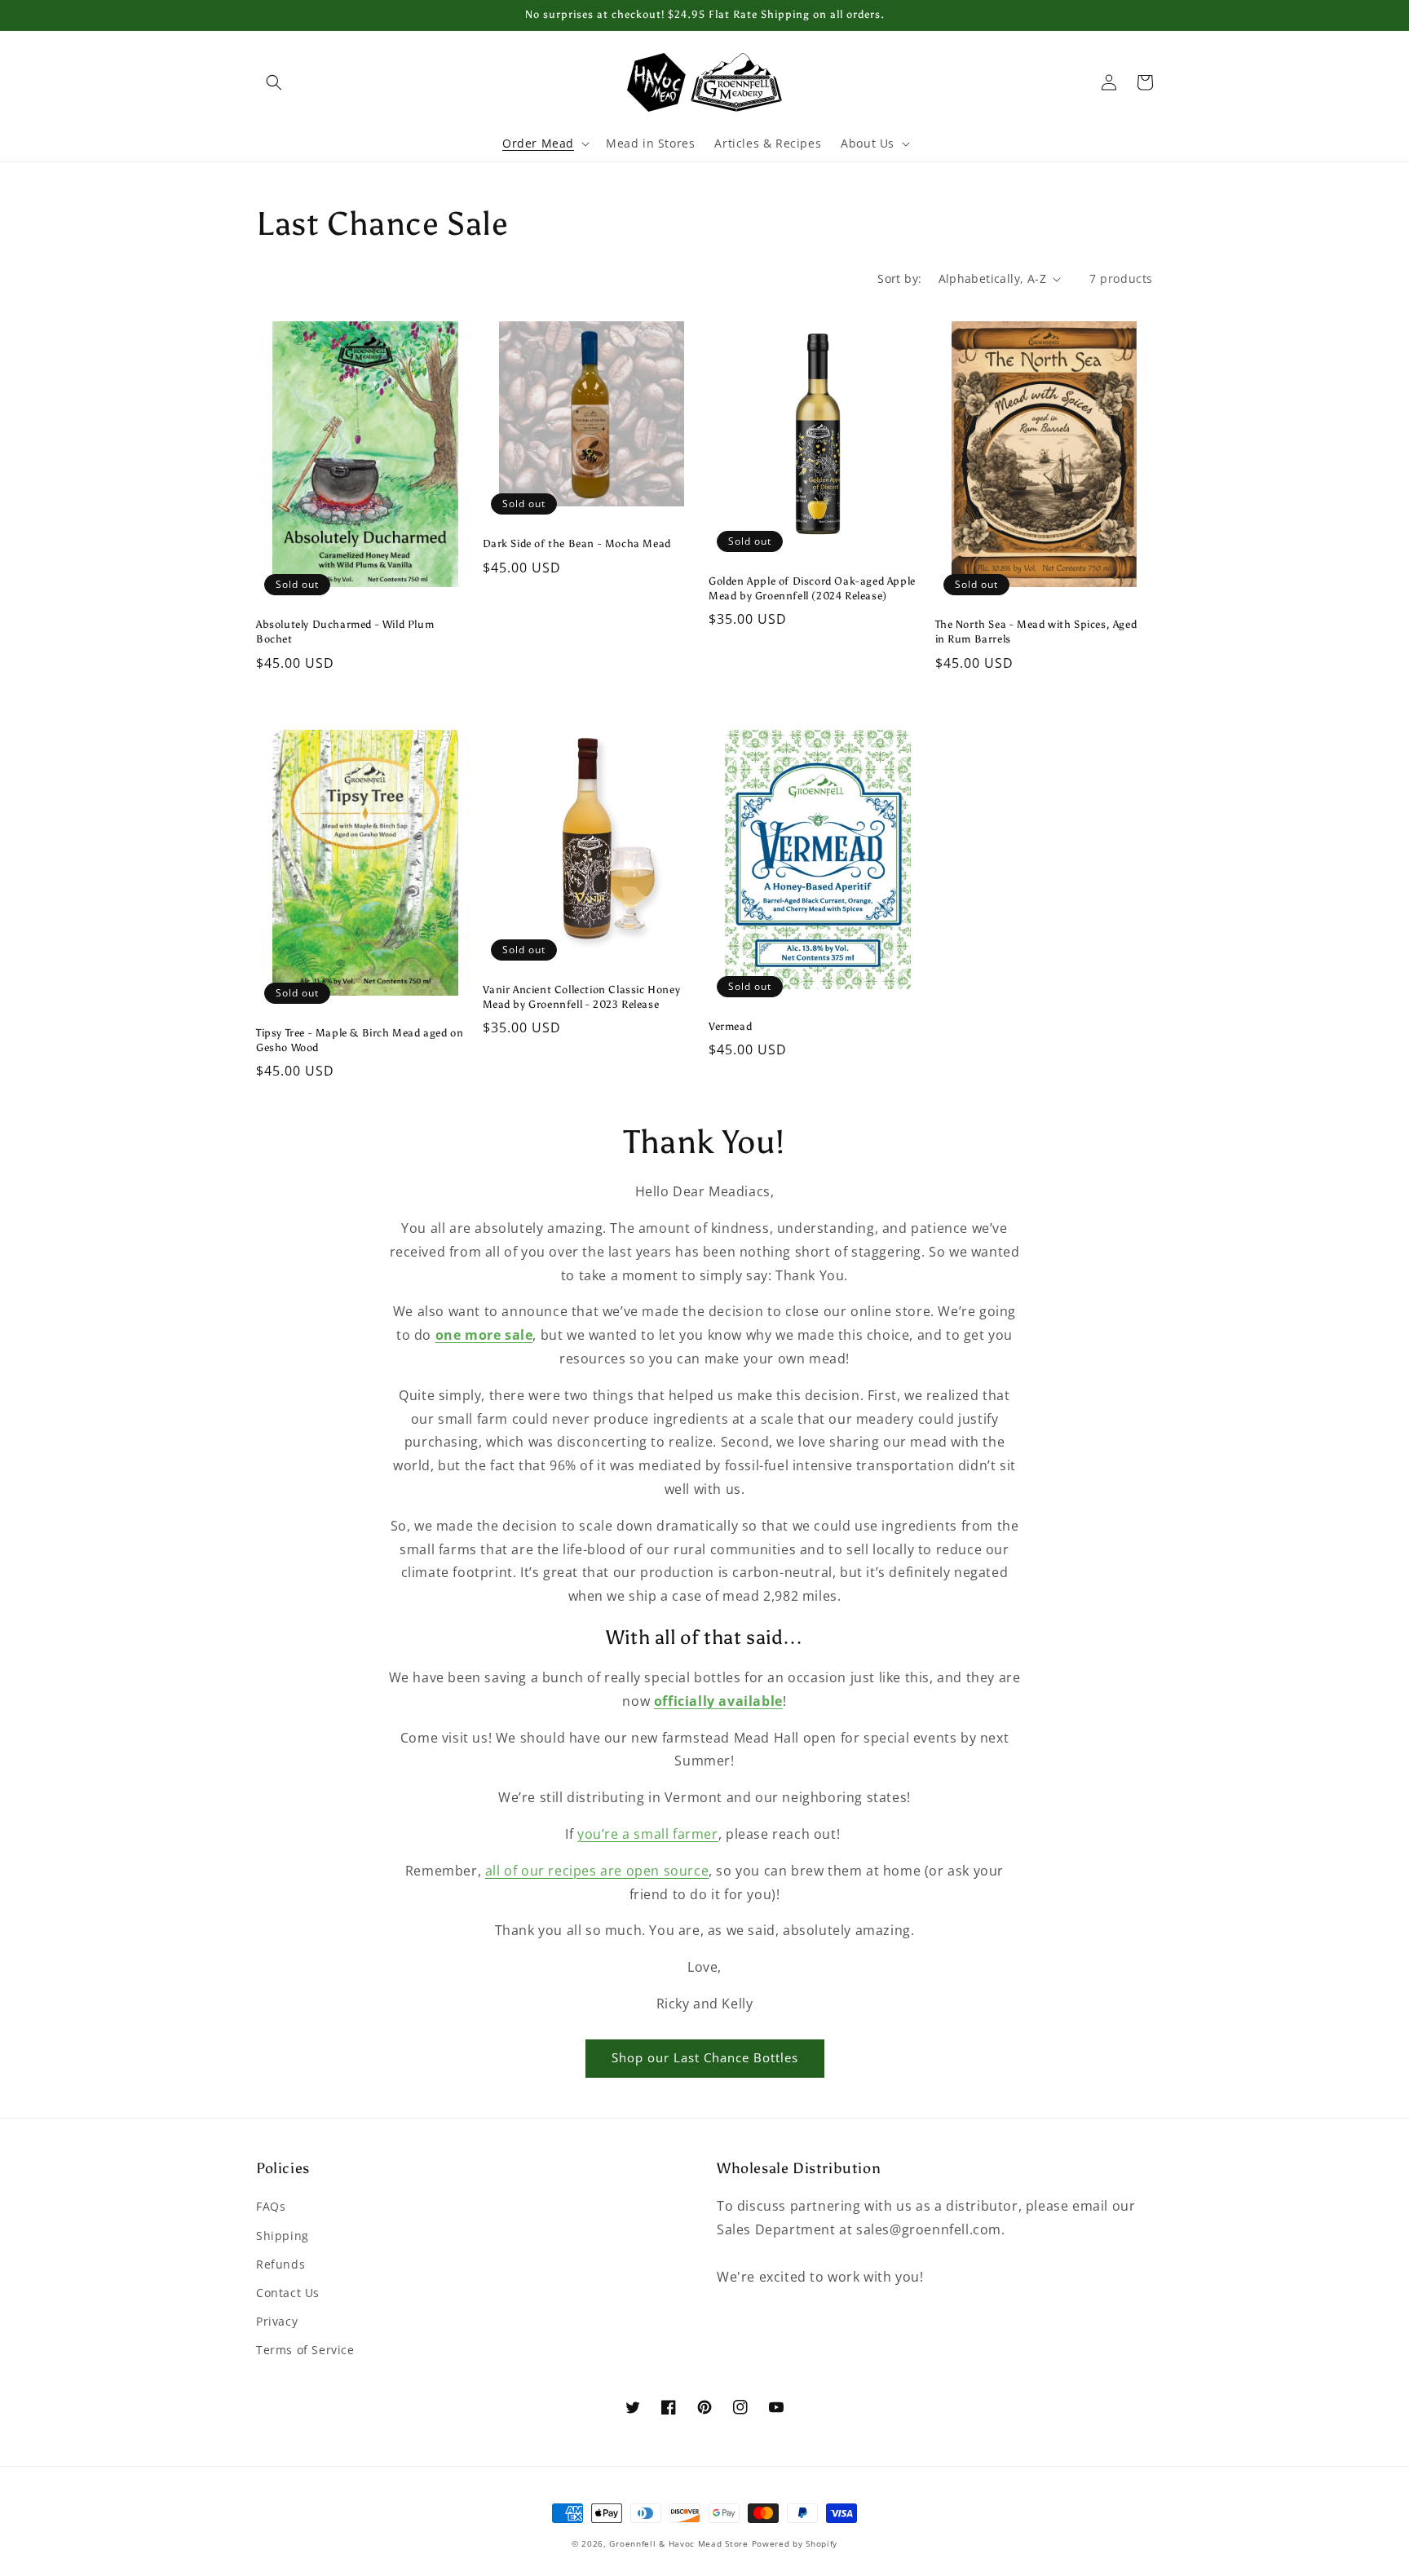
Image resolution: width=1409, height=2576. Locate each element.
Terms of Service (305, 2350)
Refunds (280, 2264)
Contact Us (288, 2293)
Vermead (730, 1026)
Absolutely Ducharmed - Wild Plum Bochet (345, 632)
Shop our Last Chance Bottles (705, 2057)
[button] (274, 82)
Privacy (277, 2321)
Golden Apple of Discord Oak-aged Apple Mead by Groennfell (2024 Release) (812, 588)
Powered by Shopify (795, 2543)
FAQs (271, 2206)
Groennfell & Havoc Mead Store (678, 2543)
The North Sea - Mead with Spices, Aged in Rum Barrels (1036, 632)
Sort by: (899, 278)
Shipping (283, 2236)
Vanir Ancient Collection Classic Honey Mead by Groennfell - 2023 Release (582, 997)
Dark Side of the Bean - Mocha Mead (577, 543)
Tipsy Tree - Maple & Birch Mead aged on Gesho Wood (360, 1040)
